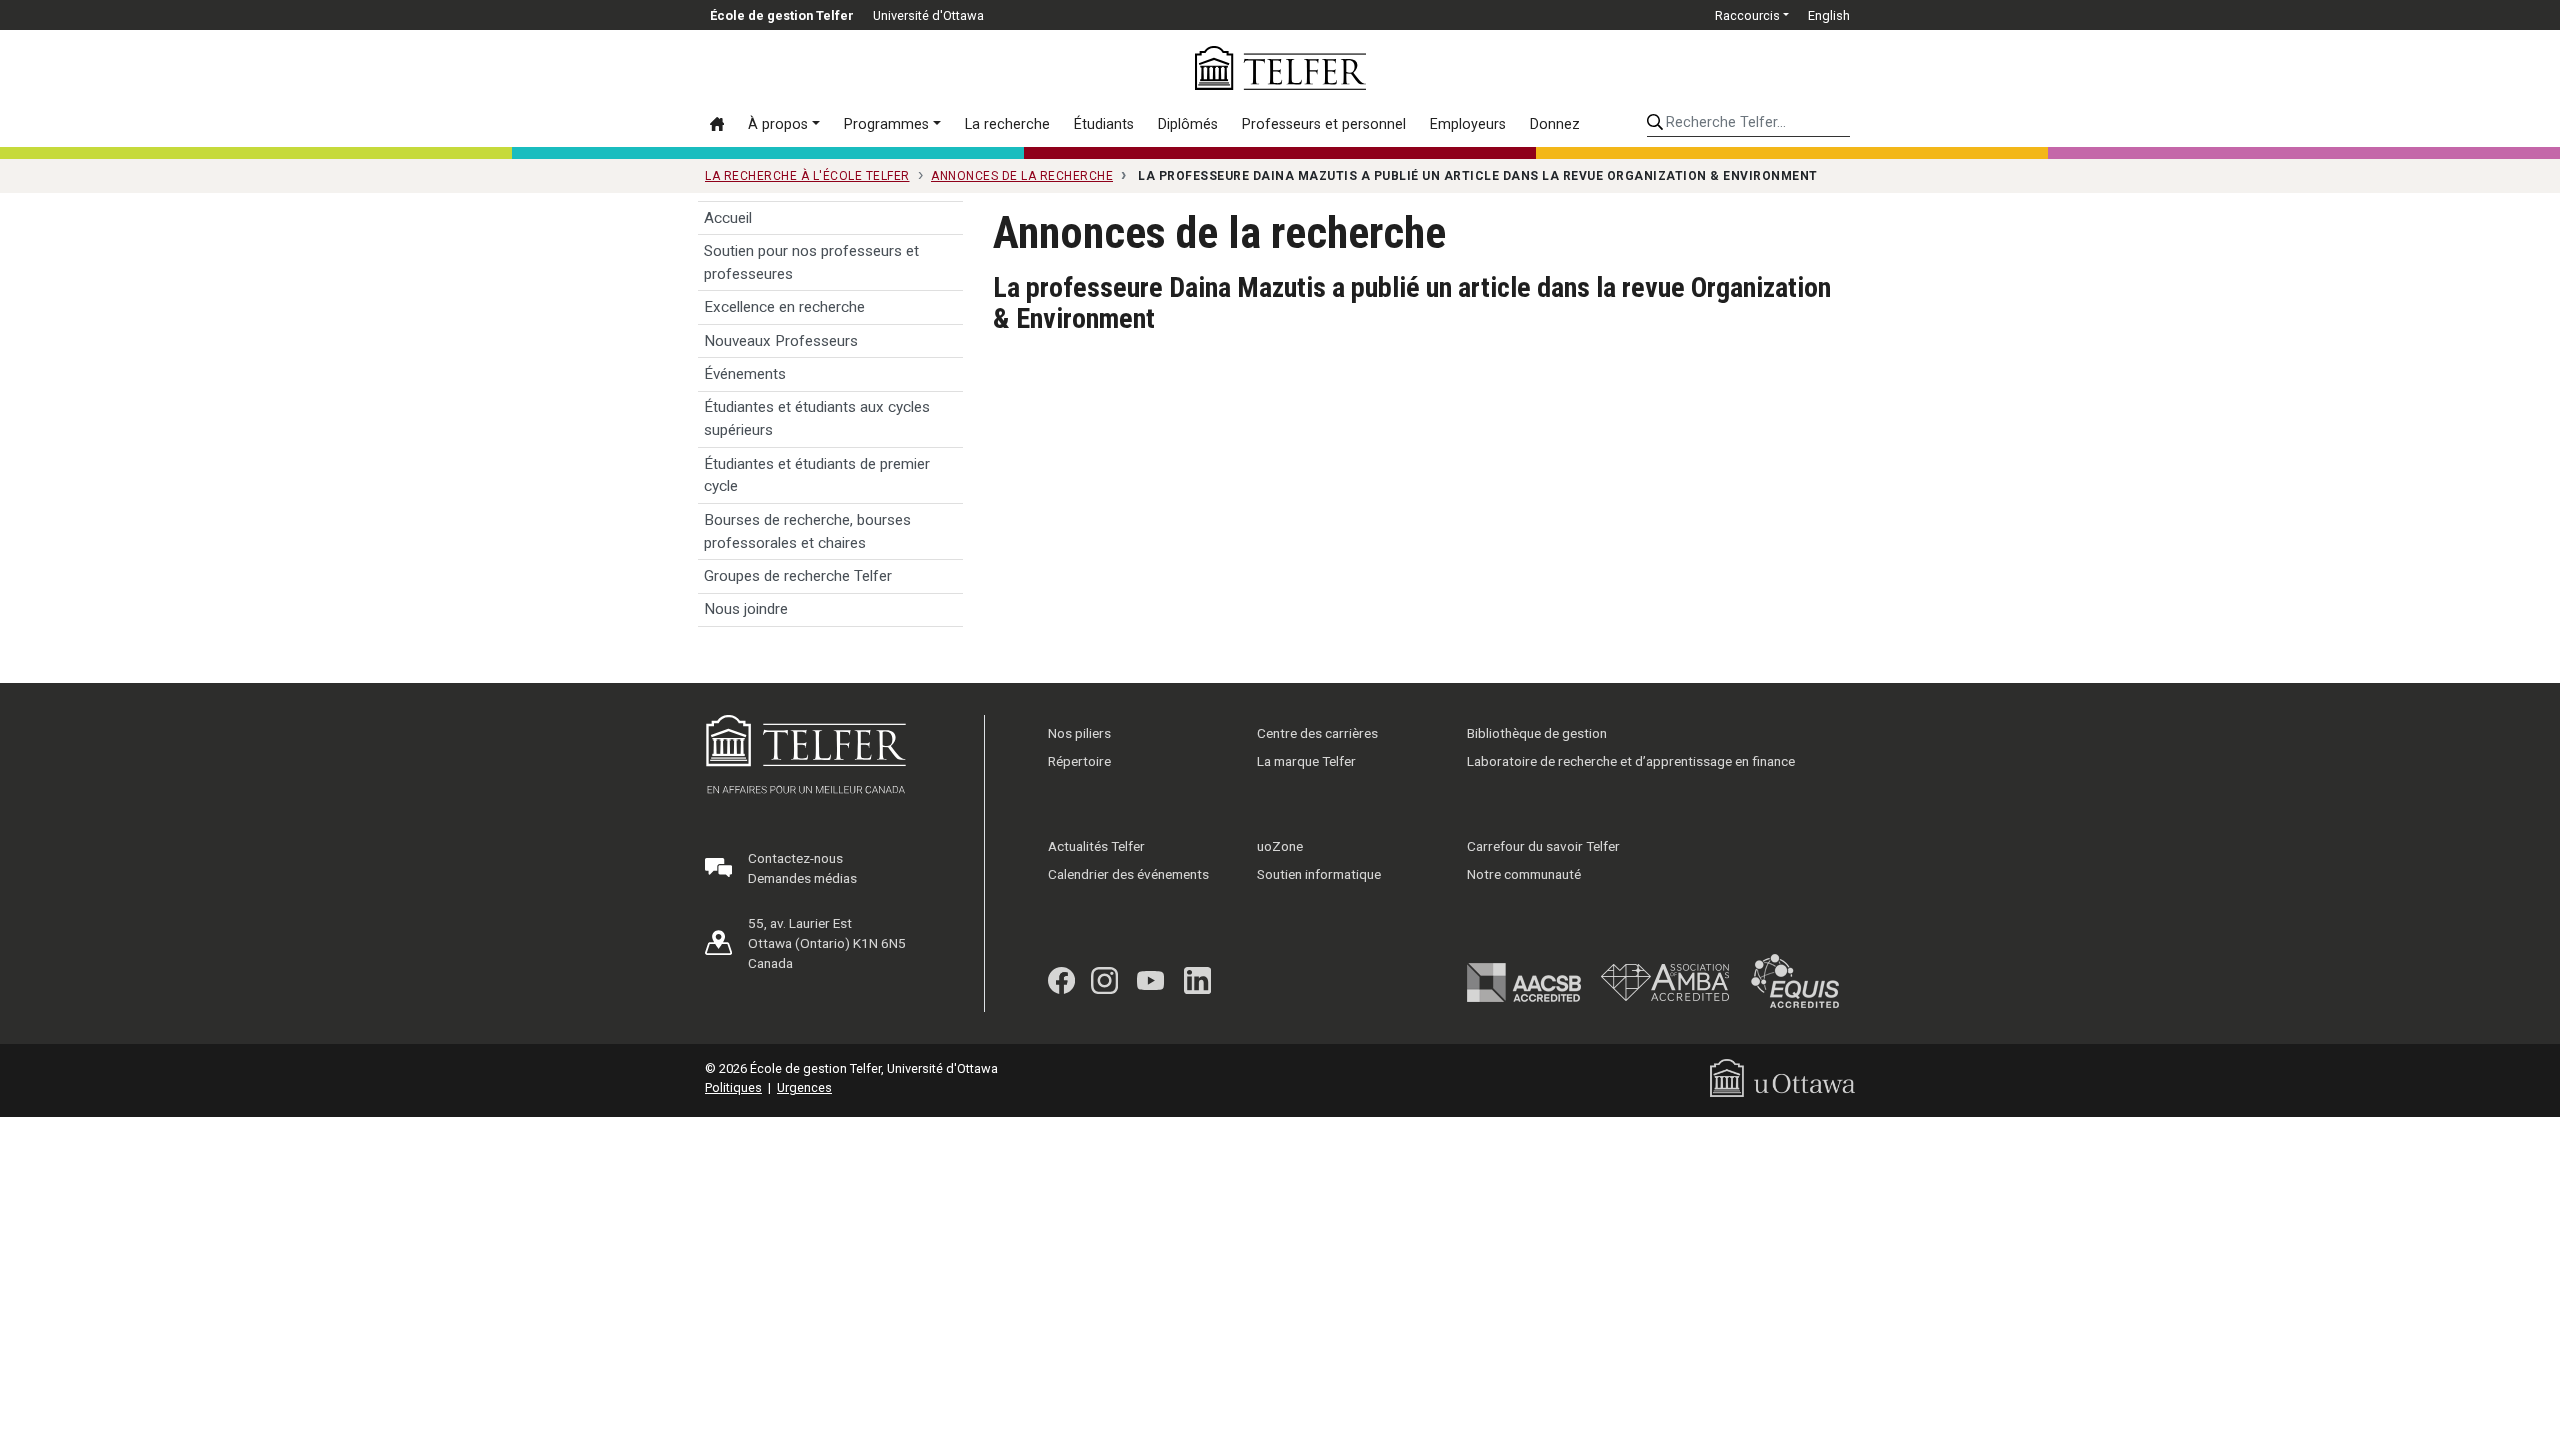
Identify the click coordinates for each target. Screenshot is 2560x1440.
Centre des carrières (1317, 733)
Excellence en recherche (784, 307)
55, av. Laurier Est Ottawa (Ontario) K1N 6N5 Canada (827, 943)
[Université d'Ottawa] (1782, 1076)
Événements (745, 374)
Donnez (1555, 124)
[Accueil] (723, 124)
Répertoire (1079, 761)
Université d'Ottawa (928, 15)
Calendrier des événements (1128, 874)
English (1829, 15)
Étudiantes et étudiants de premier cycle (817, 475)
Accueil (728, 218)
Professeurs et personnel (1324, 124)
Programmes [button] (886, 124)
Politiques (733, 1087)
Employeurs (1468, 124)
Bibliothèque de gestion (1537, 733)
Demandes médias (802, 878)
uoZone (1280, 846)
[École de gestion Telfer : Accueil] (1280, 68)
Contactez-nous (795, 858)
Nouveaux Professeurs (781, 341)
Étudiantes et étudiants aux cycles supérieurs (817, 418)
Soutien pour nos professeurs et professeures (811, 262)
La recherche (1007, 124)
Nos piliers (1079, 733)
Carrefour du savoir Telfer (1543, 846)
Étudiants (1104, 124)
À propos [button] (778, 124)
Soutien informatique (1319, 874)
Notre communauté (1524, 874)
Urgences (804, 1087)
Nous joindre (746, 609)
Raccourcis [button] (1747, 15)
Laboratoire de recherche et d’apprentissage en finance (1631, 761)
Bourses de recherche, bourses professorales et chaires (807, 531)
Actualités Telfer (1096, 846)
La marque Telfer (1306, 761)
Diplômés (1188, 124)
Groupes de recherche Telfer (798, 576)
